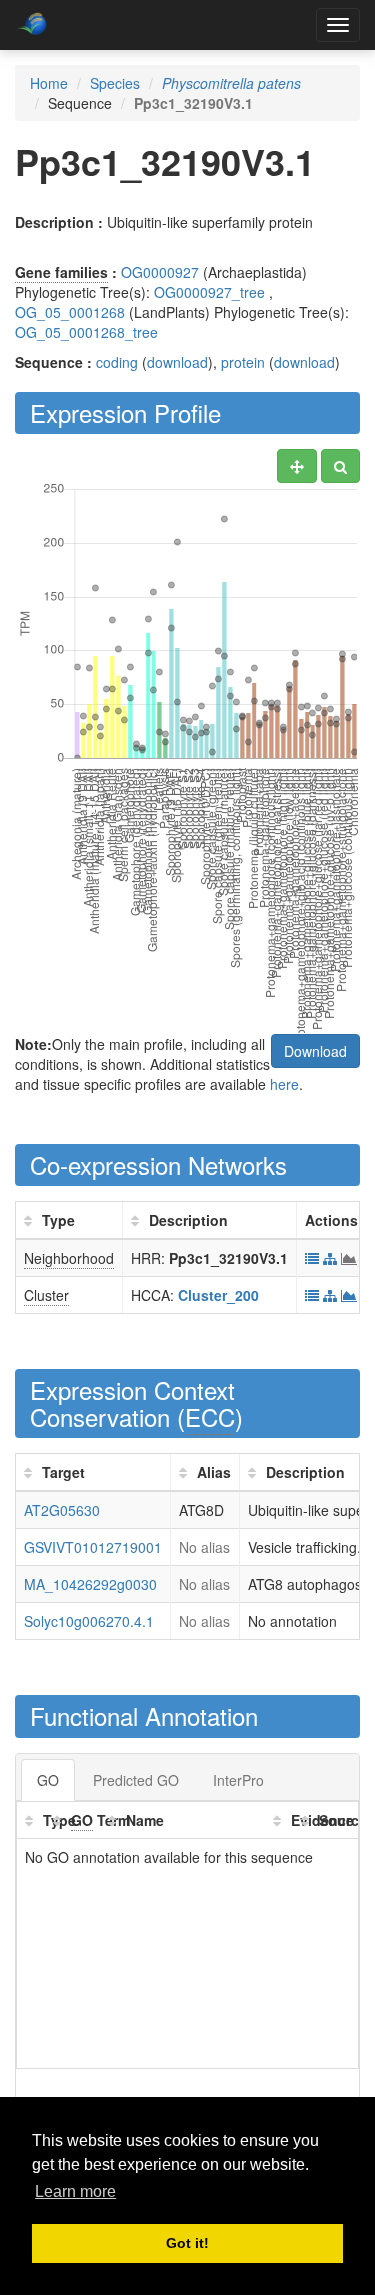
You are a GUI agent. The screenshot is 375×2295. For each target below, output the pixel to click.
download (177, 362)
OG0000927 (160, 272)
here (284, 1084)
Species (115, 83)
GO (48, 1780)
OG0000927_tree (209, 292)
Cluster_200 (218, 1295)
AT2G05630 (62, 1510)
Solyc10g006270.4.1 (89, 1621)
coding (117, 362)
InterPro (238, 1780)
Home (49, 83)
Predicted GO (136, 1780)
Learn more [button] (75, 2191)
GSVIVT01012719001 (93, 1547)
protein (243, 362)
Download (315, 1051)
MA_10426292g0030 (90, 1584)
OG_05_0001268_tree (86, 332)
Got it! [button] (187, 2243)
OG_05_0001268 (70, 312)
